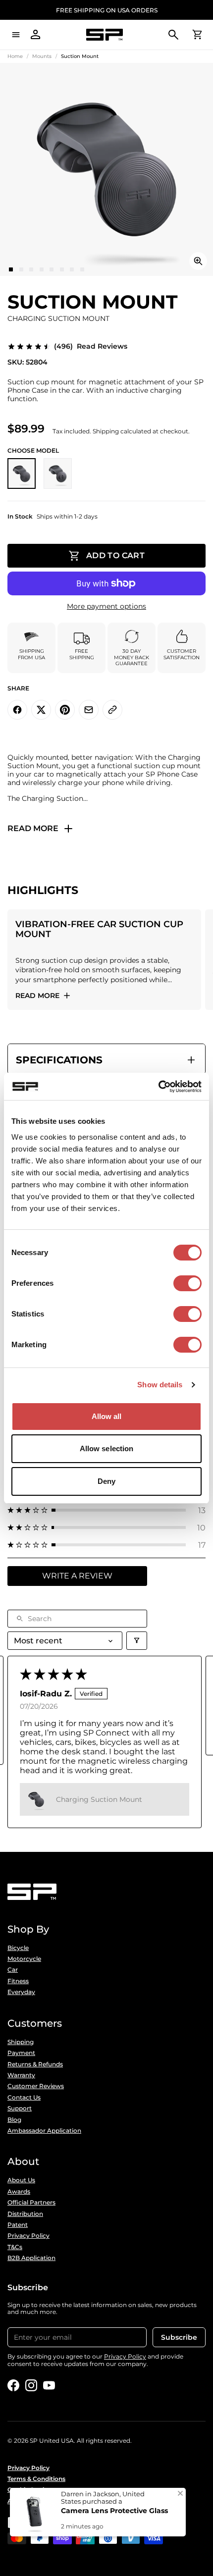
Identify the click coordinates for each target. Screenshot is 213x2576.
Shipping (21, 2042)
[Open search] (173, 35)
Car (13, 1970)
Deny (106, 1481)
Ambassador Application (44, 2131)
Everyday (21, 1992)
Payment (21, 2053)
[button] (106, 1510)
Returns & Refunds (35, 2064)
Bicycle (18, 1948)
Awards (19, 2192)
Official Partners (31, 2203)
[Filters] (137, 1641)
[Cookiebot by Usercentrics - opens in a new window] (158, 1087)
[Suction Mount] (58, 473)
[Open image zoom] (198, 261)
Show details (160, 1385)
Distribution (25, 2214)
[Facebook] (13, 2385)
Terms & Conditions (36, 2479)
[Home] (105, 35)
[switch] (187, 1283)
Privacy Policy (28, 2236)
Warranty (21, 2075)
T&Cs (15, 2247)
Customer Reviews (36, 2086)
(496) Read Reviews (91, 346)
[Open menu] (16, 35)
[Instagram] (31, 2385)
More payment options (106, 606)
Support (20, 2108)
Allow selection (107, 1448)
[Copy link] (112, 710)
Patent (18, 2225)
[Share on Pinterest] (65, 710)
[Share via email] (89, 710)
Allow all (107, 1416)
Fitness (18, 1981)
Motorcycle (24, 1959)
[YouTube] (49, 2385)
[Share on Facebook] (17, 710)
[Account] (36, 35)
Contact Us (24, 2098)
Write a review (77, 1576)
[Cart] (197, 35)
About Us (21, 2180)
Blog (14, 2120)
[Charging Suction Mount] (22, 473)
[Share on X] (41, 710)
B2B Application (31, 2258)
